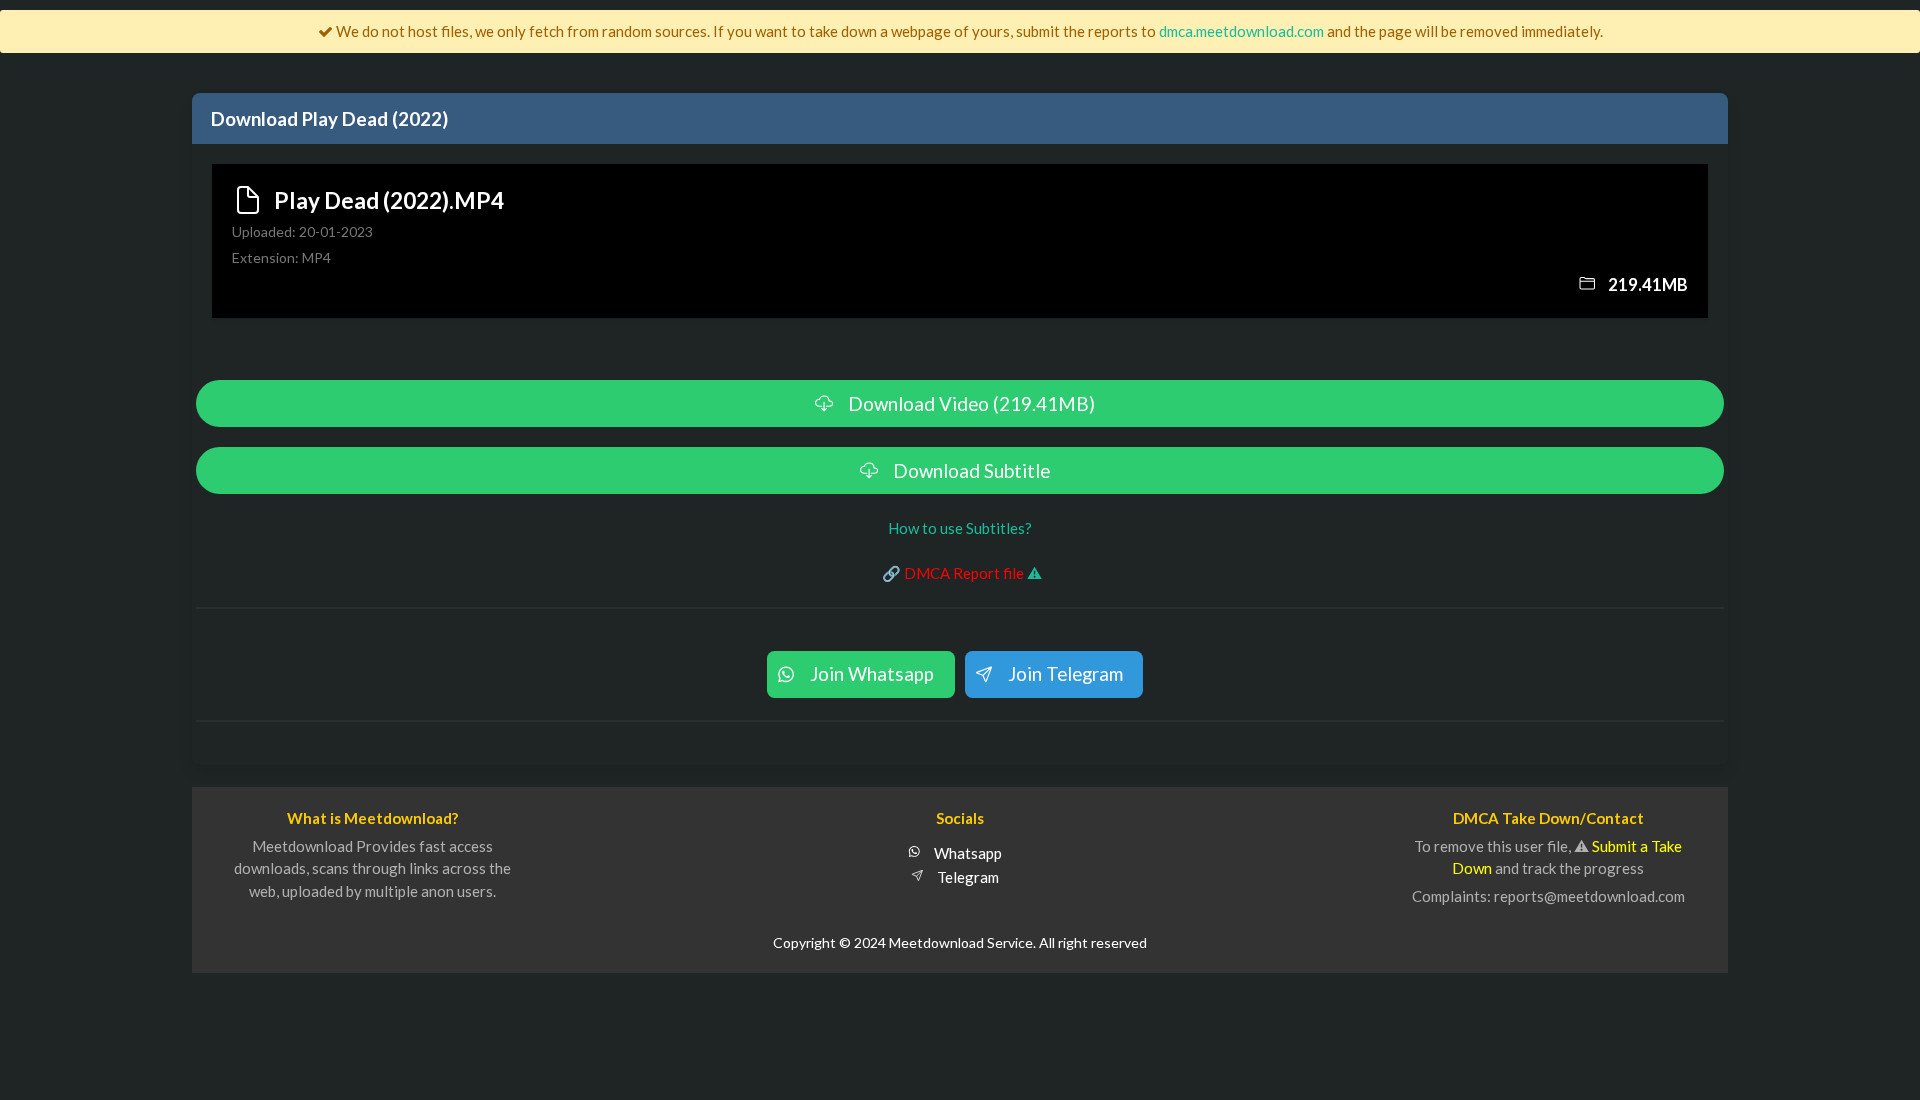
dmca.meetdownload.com (1241, 31)
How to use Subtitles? (960, 528)
